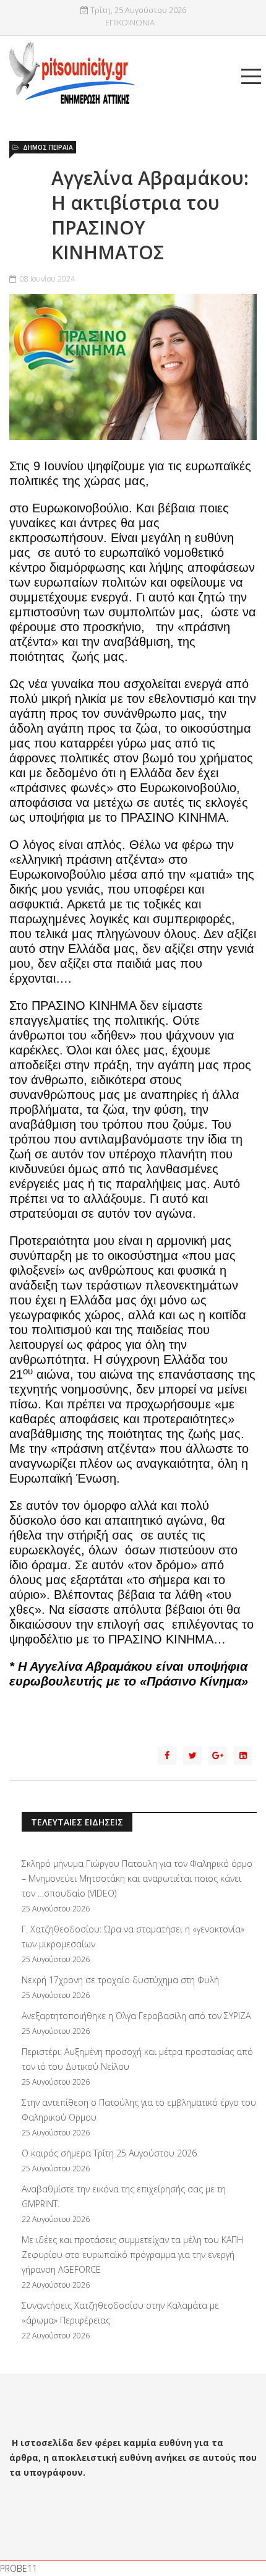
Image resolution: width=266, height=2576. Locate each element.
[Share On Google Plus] (218, 1755)
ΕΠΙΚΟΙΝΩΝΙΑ (130, 23)
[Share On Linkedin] (243, 1755)
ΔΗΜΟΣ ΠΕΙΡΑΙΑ (48, 147)
